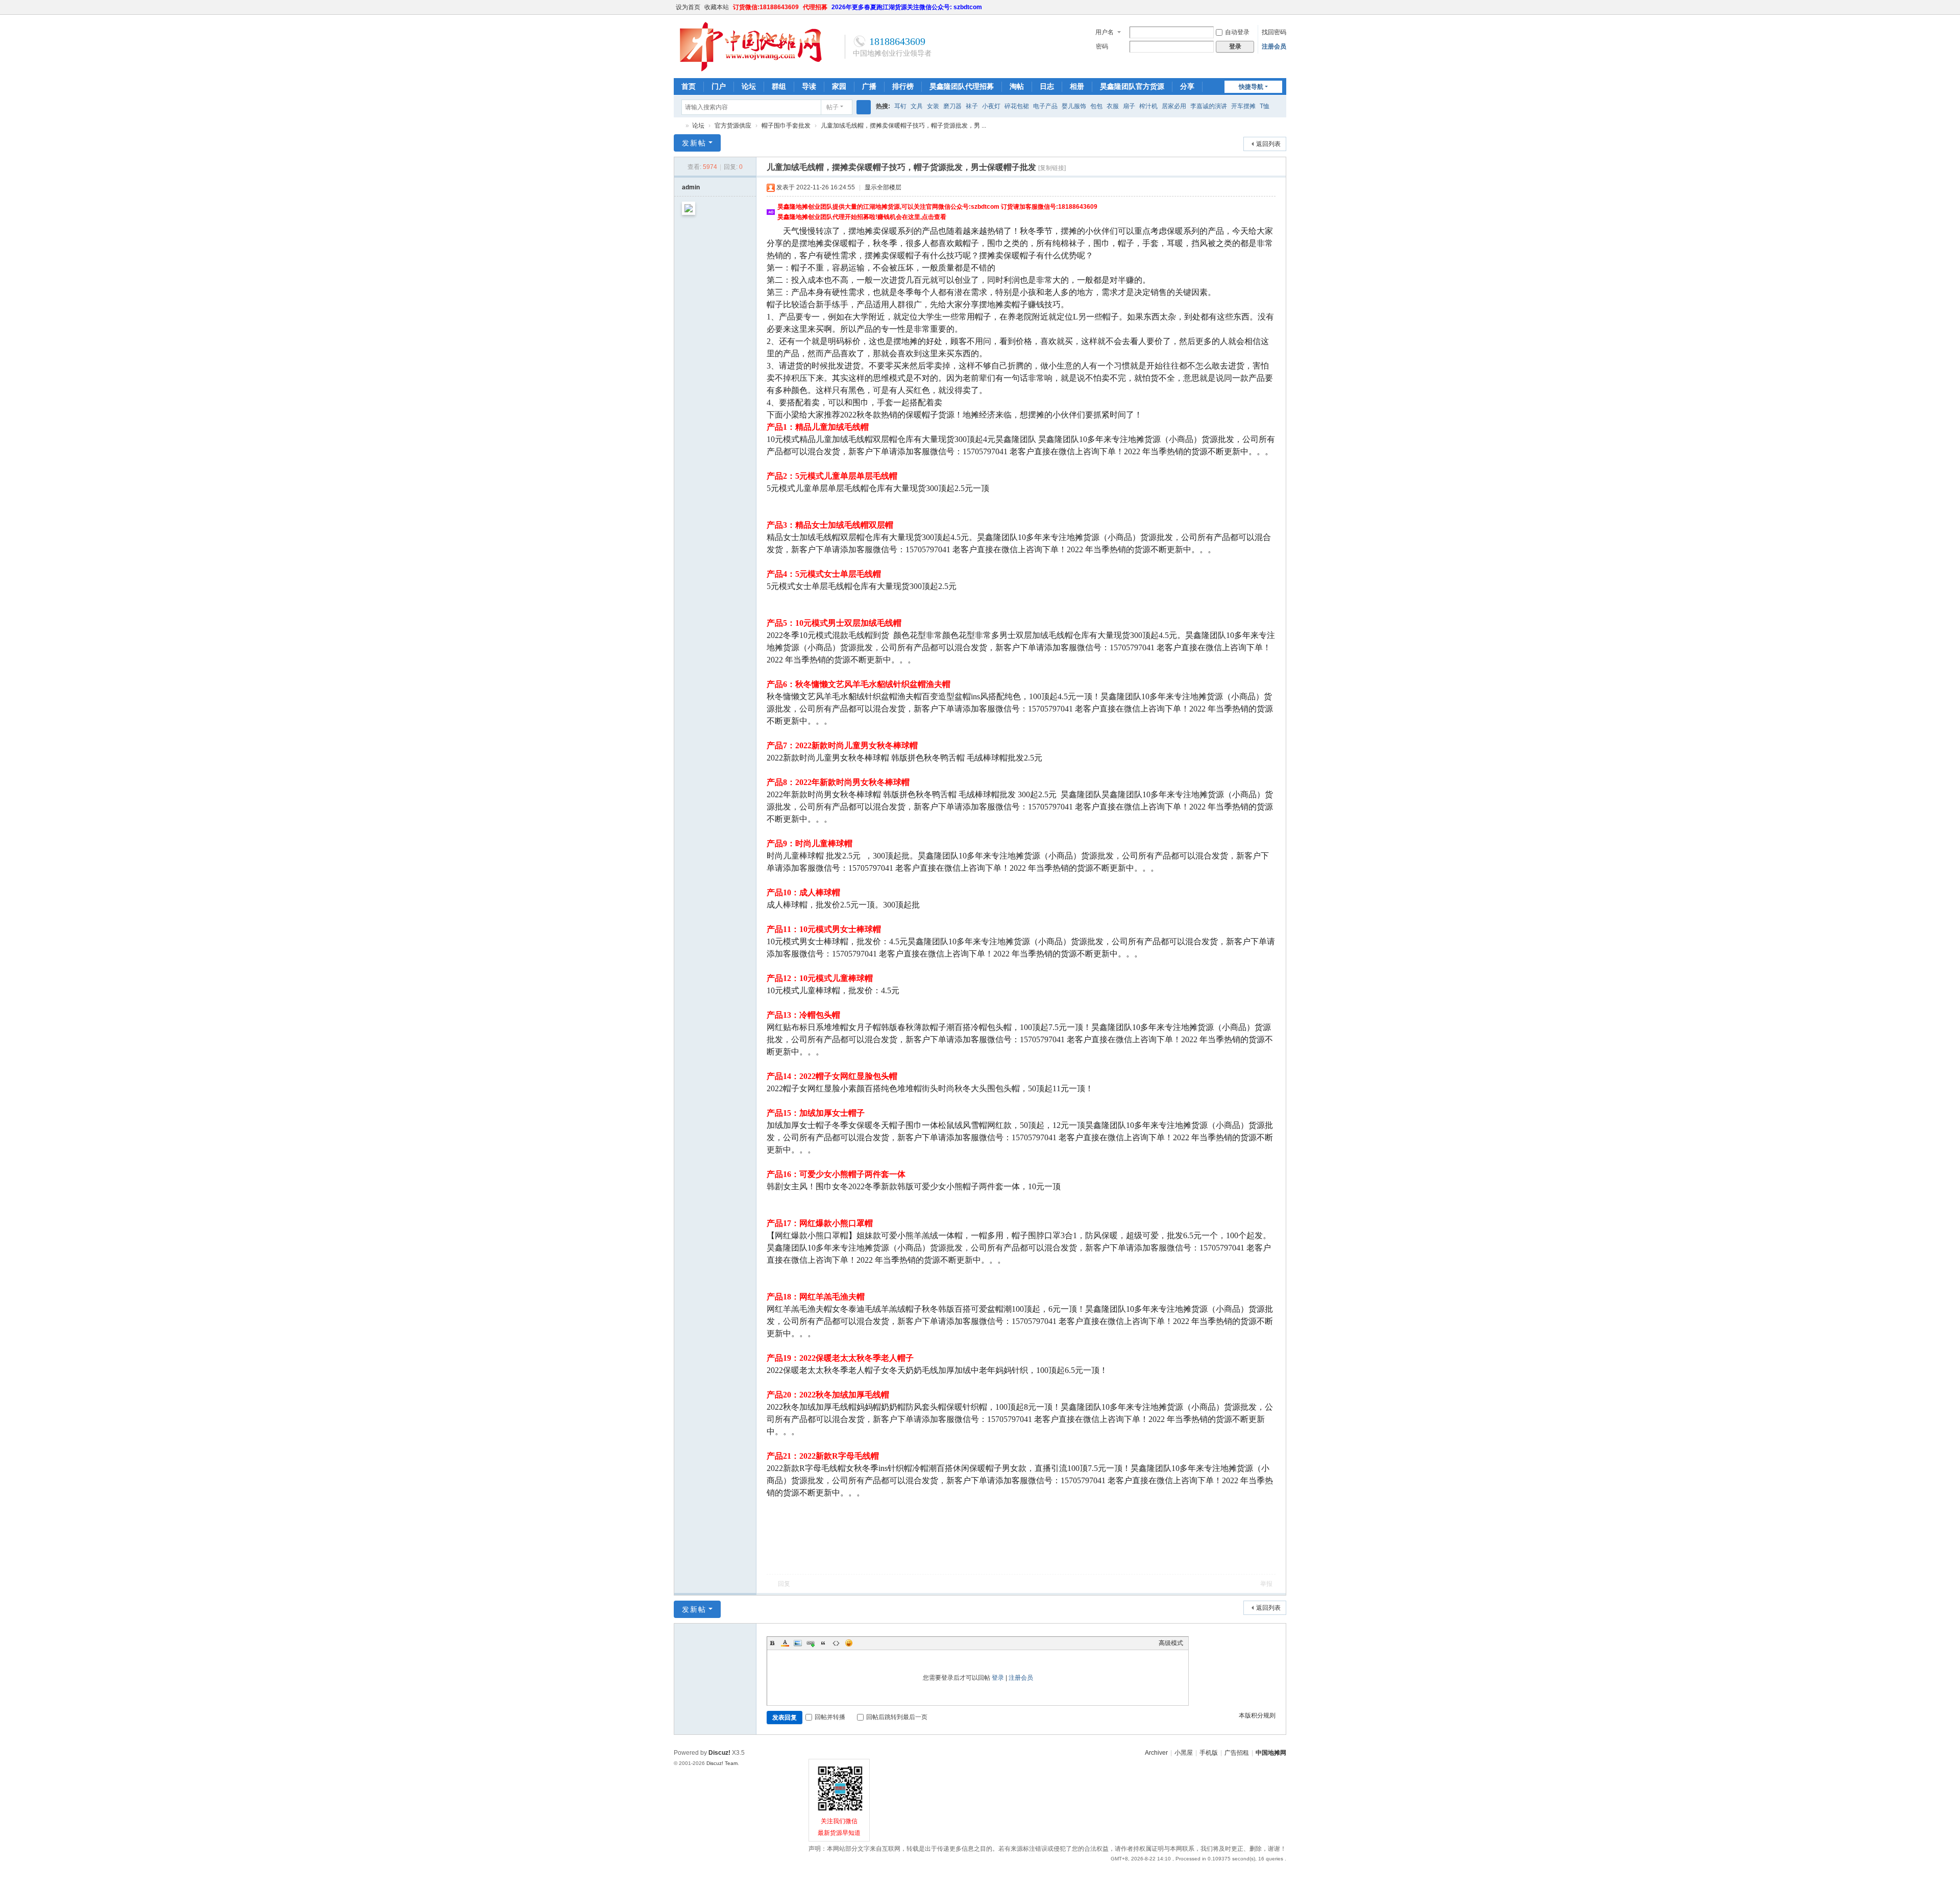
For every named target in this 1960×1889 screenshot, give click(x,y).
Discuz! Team (722, 1763)
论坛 (749, 86)
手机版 (1209, 1753)
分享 (1187, 86)
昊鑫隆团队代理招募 (962, 86)
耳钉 (900, 106)
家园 (839, 86)
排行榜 (903, 86)
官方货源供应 (733, 126)
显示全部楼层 (883, 187)
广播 (869, 86)
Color (785, 1643)
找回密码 (1274, 32)
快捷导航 (1251, 87)
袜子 (972, 106)
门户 (719, 86)
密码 (1102, 46)
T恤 (1265, 106)
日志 (1047, 86)
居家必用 (1174, 106)
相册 (1077, 86)
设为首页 (688, 7)
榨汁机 (1148, 106)
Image (798, 1643)
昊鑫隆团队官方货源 (1132, 86)
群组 (779, 86)
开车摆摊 (1243, 106)
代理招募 (815, 7)
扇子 (1129, 106)
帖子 (832, 107)
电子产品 (1045, 106)
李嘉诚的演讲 (1209, 106)
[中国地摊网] (750, 70)
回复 (784, 1584)
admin (691, 187)
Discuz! (719, 1753)
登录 (998, 1678)
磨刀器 (952, 106)
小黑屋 (1184, 1753)
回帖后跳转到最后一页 (897, 1717)
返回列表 (1268, 144)
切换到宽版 (1282, 11)
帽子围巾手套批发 (786, 126)
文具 (917, 106)
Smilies (849, 1643)
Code (836, 1643)
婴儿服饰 (1074, 106)
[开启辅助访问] (1272, 7)
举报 (1266, 1584)
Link (811, 1643)
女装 (933, 106)
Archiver (1156, 1753)
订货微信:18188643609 (766, 7)
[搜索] (864, 107)
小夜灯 (991, 106)
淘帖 (1017, 86)
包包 (1096, 106)
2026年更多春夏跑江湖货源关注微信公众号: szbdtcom (907, 7)
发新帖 (694, 143)
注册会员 (1274, 46)
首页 (689, 86)
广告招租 (1237, 1753)
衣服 (1113, 106)
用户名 (1105, 32)
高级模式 (1171, 1643)
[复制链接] (1052, 168)
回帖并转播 (830, 1717)
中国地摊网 (678, 126)
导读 (809, 86)
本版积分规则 (1257, 1715)
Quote (823, 1643)
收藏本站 (717, 7)
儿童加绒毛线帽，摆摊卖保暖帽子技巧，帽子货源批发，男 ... (903, 126)
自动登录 (1237, 32)
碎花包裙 (1017, 106)
